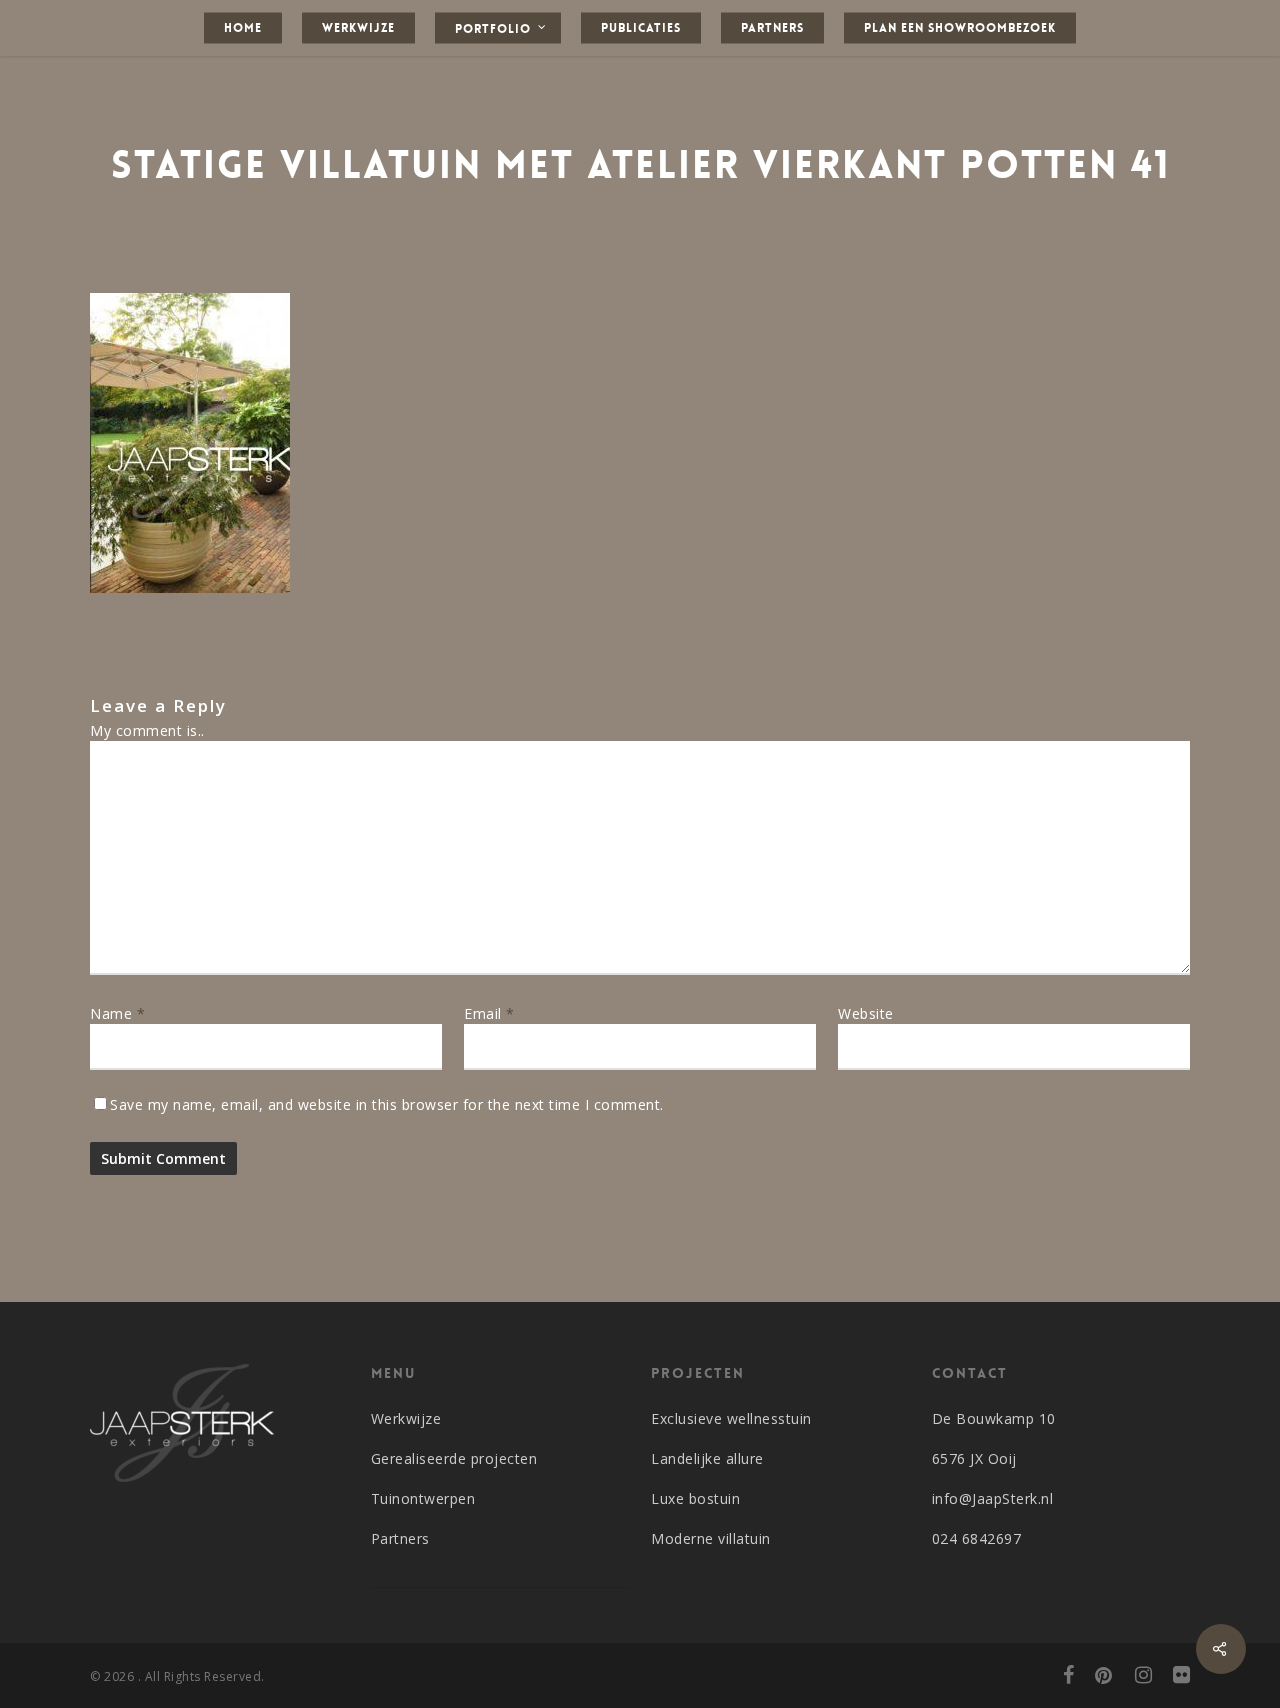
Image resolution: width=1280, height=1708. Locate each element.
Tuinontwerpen (423, 1498)
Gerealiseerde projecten (454, 1458)
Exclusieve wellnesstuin (731, 1418)
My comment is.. (147, 730)
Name (117, 1013)
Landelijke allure (707, 1458)
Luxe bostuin (695, 1498)
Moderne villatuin (711, 1538)
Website (866, 1013)
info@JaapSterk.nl (993, 1498)
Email (489, 1013)
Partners (400, 1538)
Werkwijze (406, 1418)
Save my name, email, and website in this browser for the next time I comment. (387, 1104)
